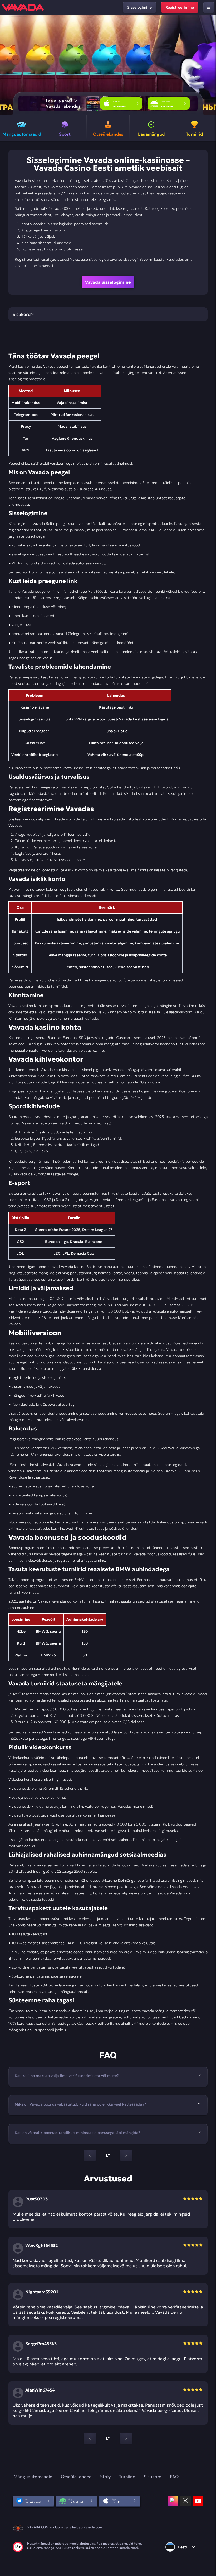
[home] (23, 7)
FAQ (174, 2477)
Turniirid (127, 2477)
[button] (210, 65)
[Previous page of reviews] (90, 2438)
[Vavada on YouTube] (198, 2501)
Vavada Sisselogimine (108, 282)
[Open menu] (209, 7)
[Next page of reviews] (126, 2438)
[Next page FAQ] (126, 2155)
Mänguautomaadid (33, 2477)
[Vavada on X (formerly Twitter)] (185, 2501)
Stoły (105, 2477)
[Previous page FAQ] (90, 2155)
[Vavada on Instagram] (173, 2501)
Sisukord (153, 2477)
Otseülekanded (76, 2477)
